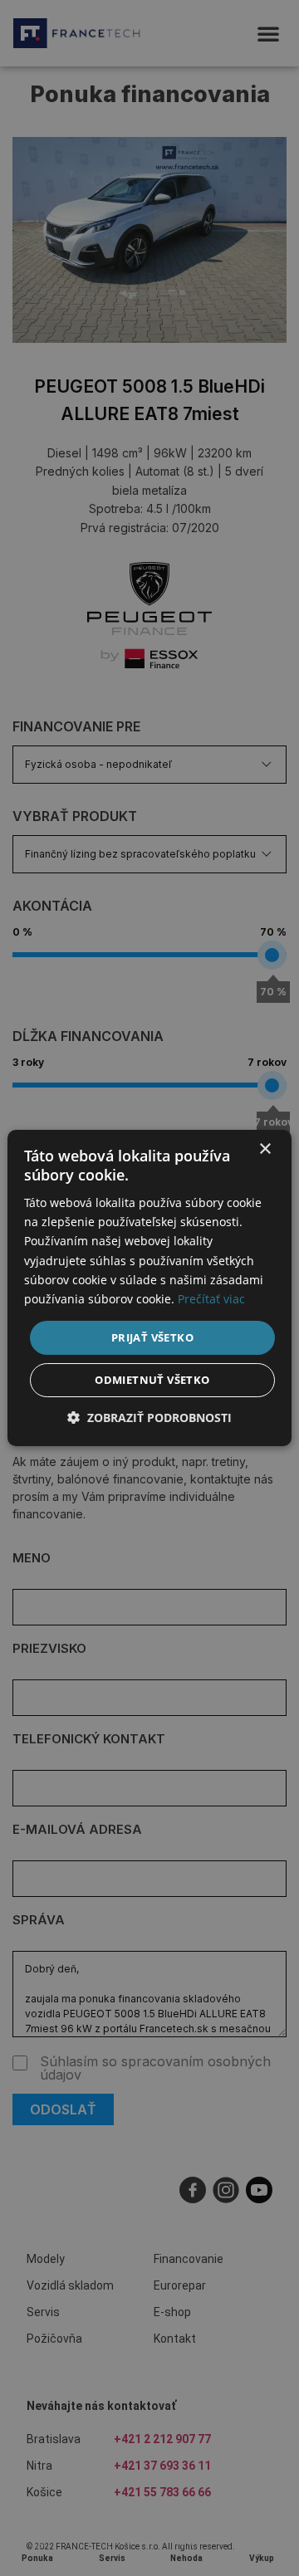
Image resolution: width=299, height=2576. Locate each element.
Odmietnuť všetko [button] (152, 1380)
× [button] (265, 1149)
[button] (149, 1418)
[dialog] (149, 1288)
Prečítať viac (211, 1299)
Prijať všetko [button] (152, 1337)
